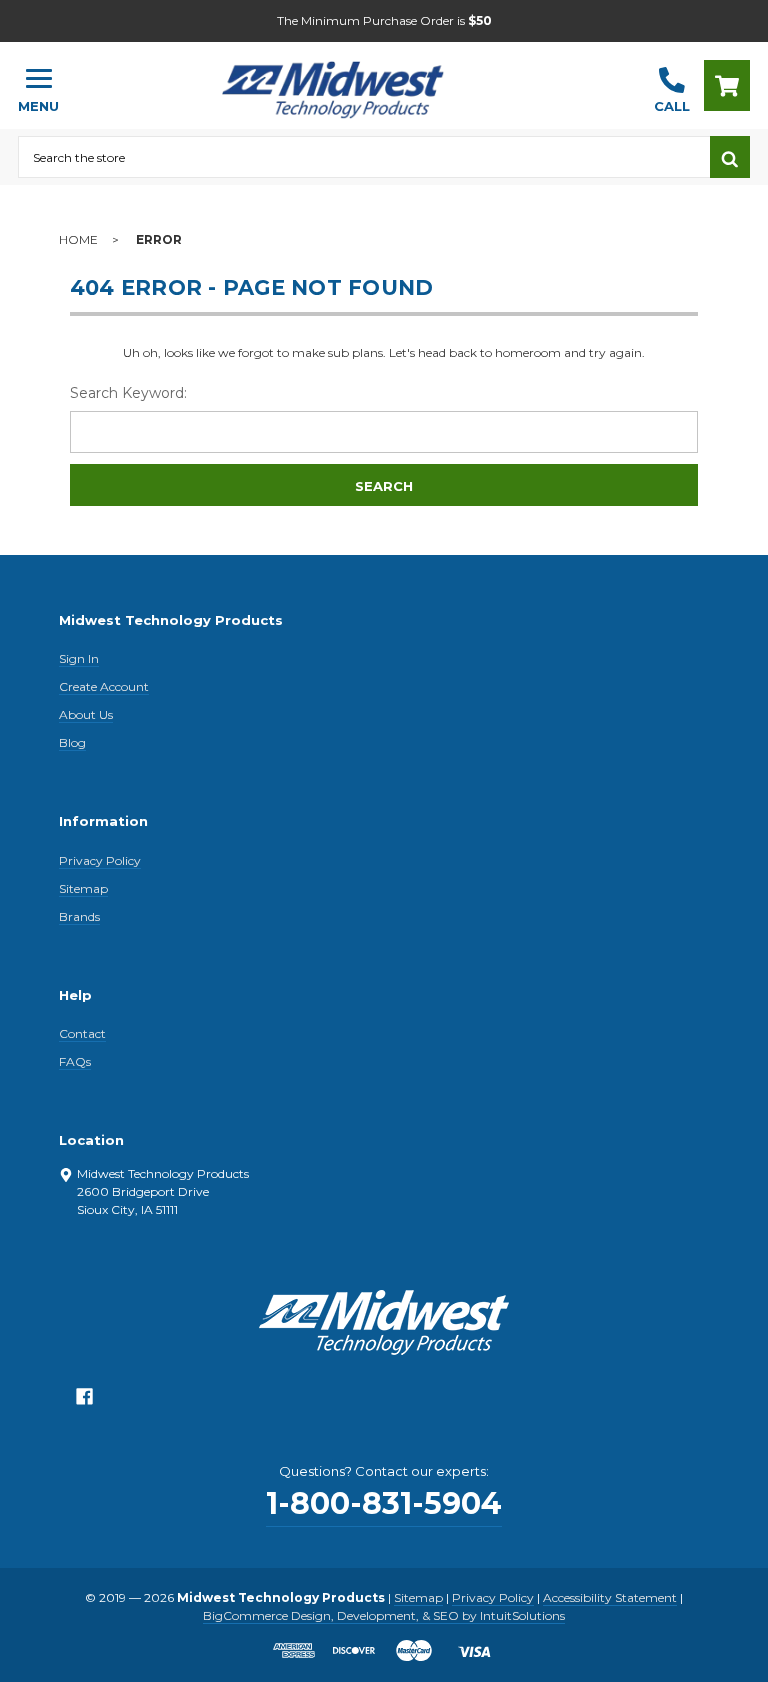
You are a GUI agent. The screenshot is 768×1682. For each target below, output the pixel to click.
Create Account (104, 686)
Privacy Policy (100, 860)
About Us (86, 714)
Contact (82, 1033)
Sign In (79, 658)
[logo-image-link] (357, 76)
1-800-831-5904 (384, 1503)
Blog (72, 742)
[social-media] (84, 1401)
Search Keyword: (128, 393)
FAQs (75, 1061)
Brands (79, 916)
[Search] (730, 157)
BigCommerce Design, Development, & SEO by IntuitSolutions (384, 1615)
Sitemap (83, 888)
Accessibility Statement (610, 1597)
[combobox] (364, 157)
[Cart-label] (727, 85)
